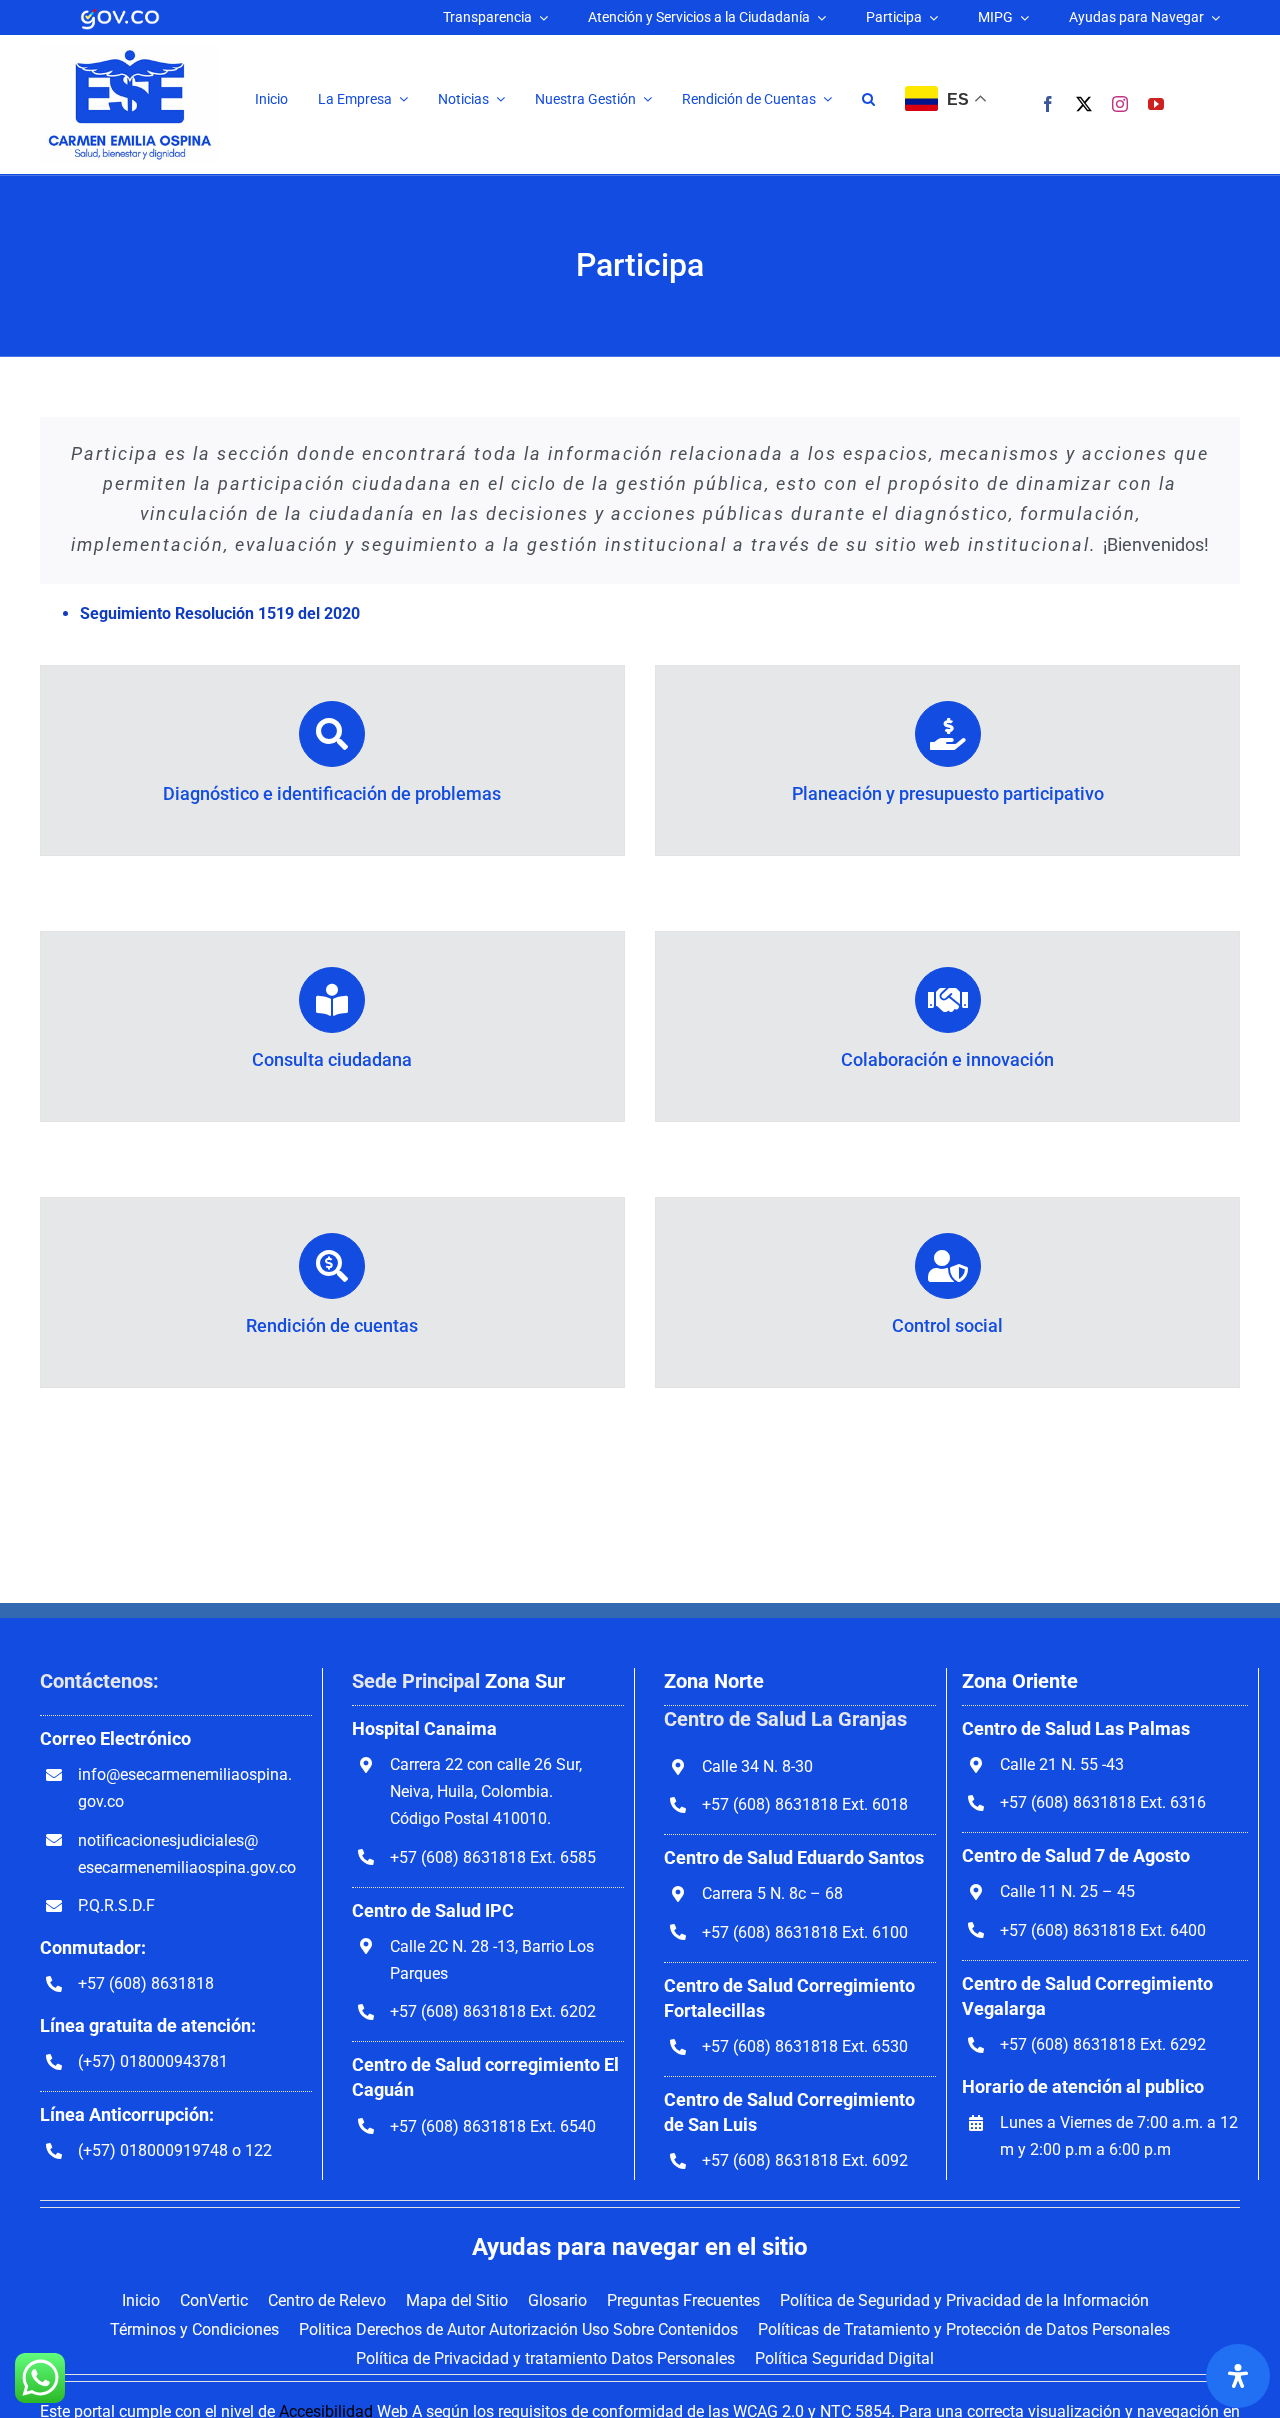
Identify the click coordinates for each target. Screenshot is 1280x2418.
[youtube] (1156, 104)
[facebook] (1048, 104)
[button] (868, 99)
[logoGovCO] (120, 12)
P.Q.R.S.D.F (116, 1905)
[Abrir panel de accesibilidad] (1238, 2376)
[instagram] (1120, 104)
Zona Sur (525, 1681)
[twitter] (1084, 104)
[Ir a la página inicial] (130, 52)
